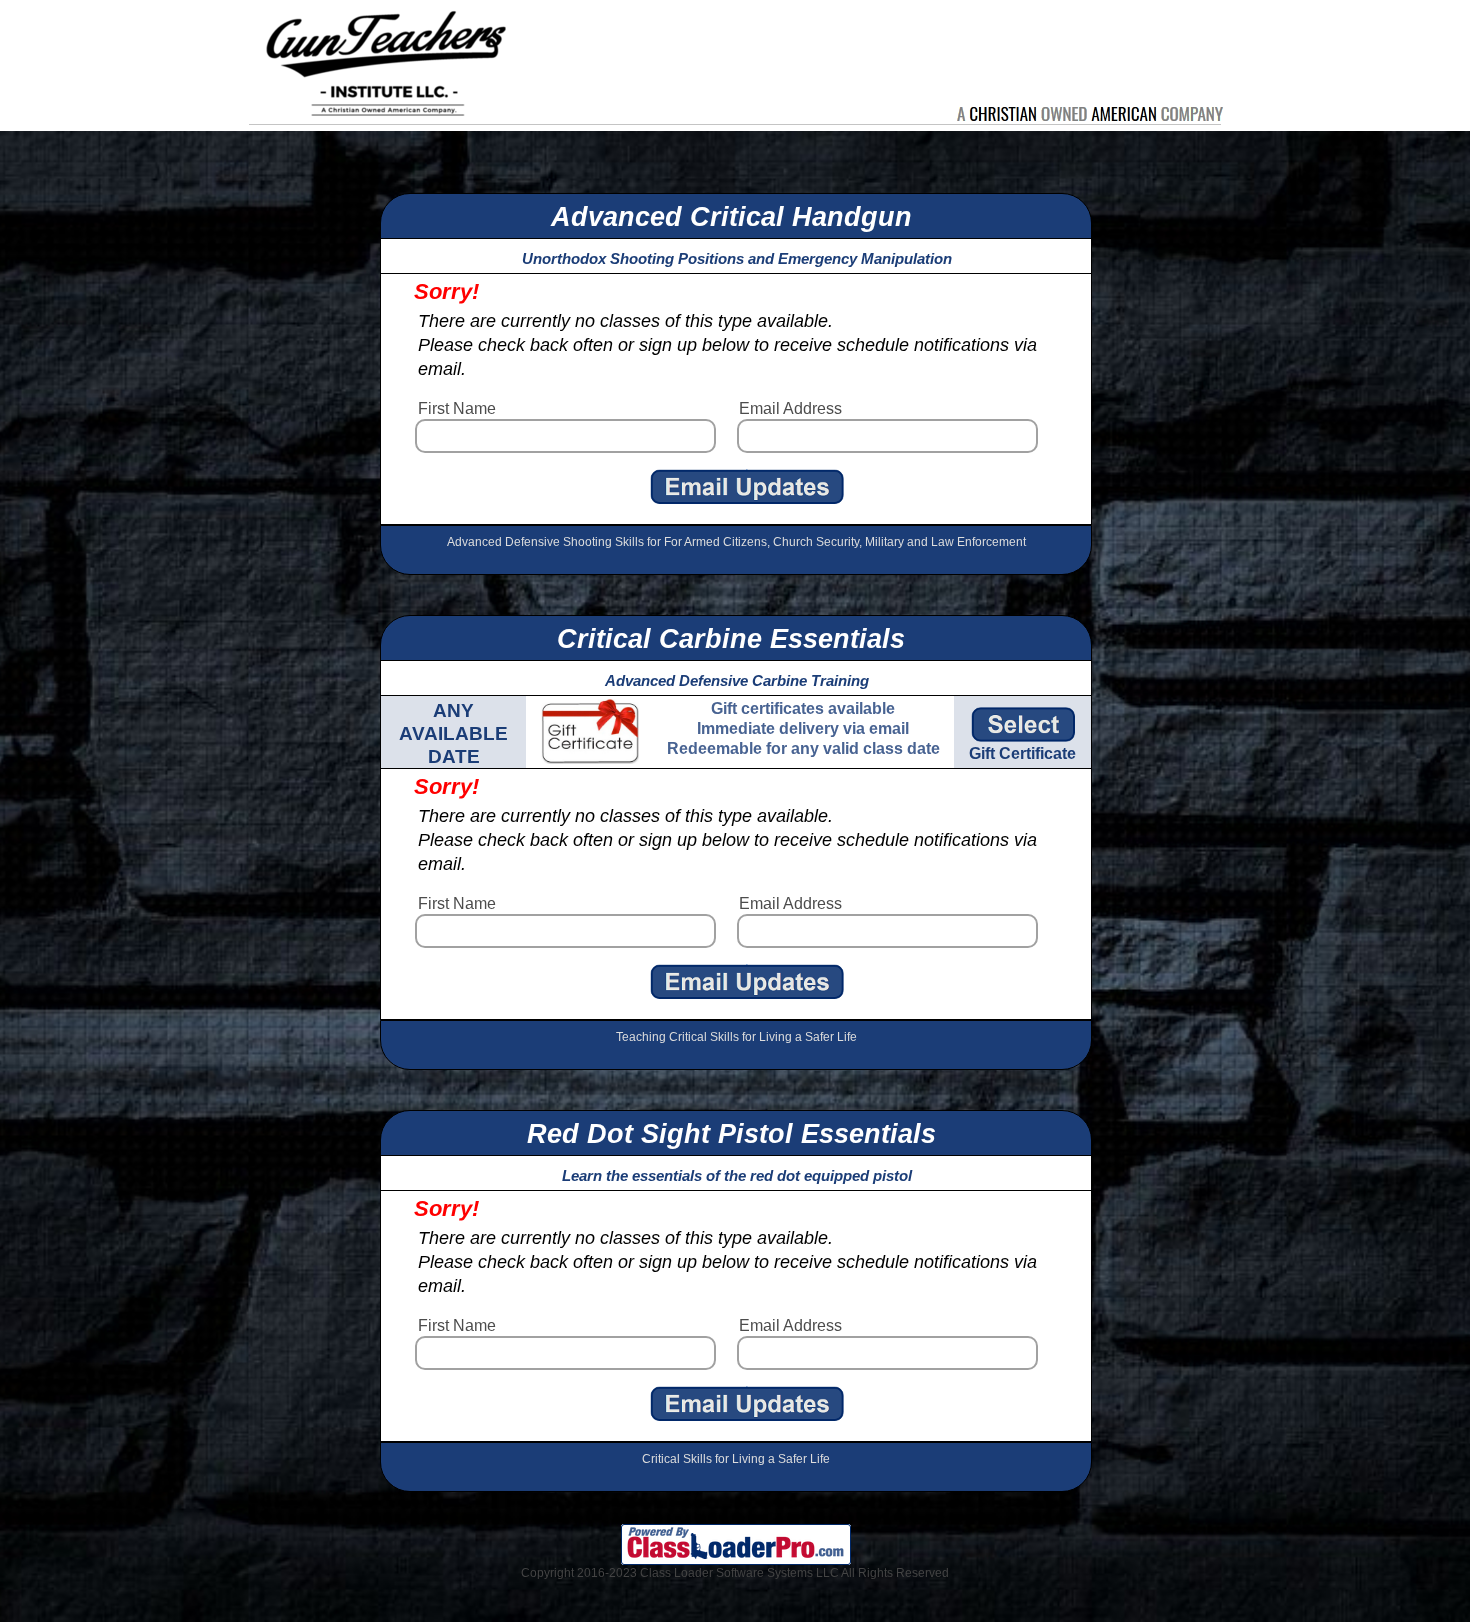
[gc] (1029, 725)
